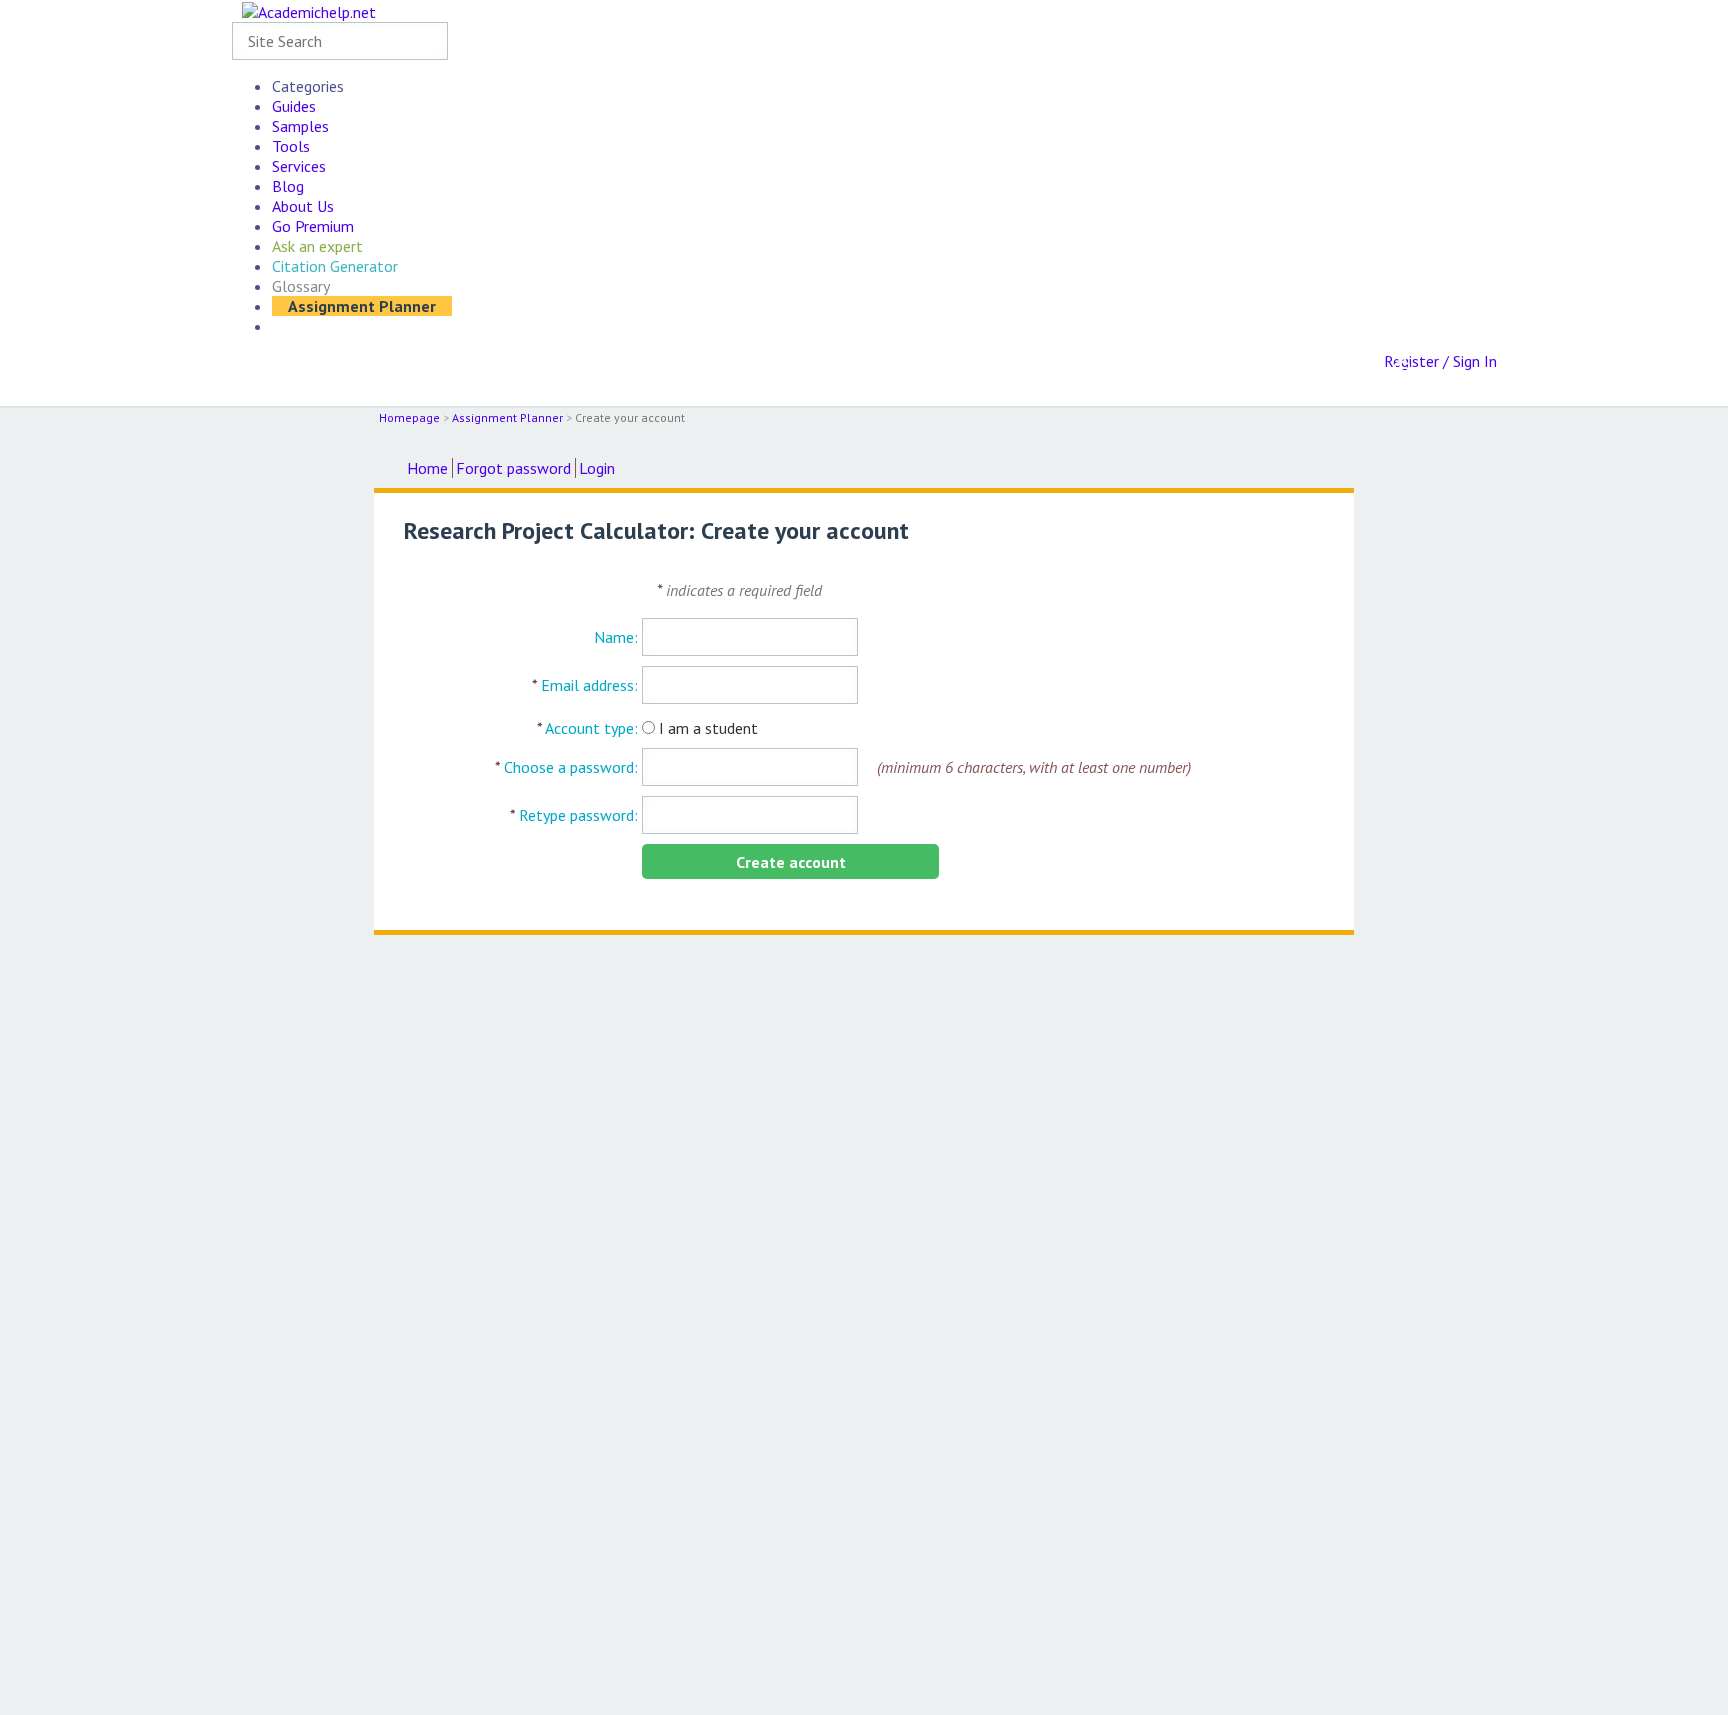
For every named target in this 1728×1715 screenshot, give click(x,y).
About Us (303, 206)
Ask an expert (317, 246)
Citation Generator (335, 266)
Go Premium (313, 226)
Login (597, 468)
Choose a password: (566, 767)
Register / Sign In (1440, 361)
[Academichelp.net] (309, 11)
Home (427, 468)
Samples (300, 126)
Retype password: (574, 815)
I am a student (708, 728)
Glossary (301, 286)
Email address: (585, 685)
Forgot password (513, 468)
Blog (288, 186)
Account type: (587, 728)
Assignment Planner (362, 306)
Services (299, 166)
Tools (291, 146)
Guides (294, 106)
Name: (616, 637)
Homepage (409, 417)
